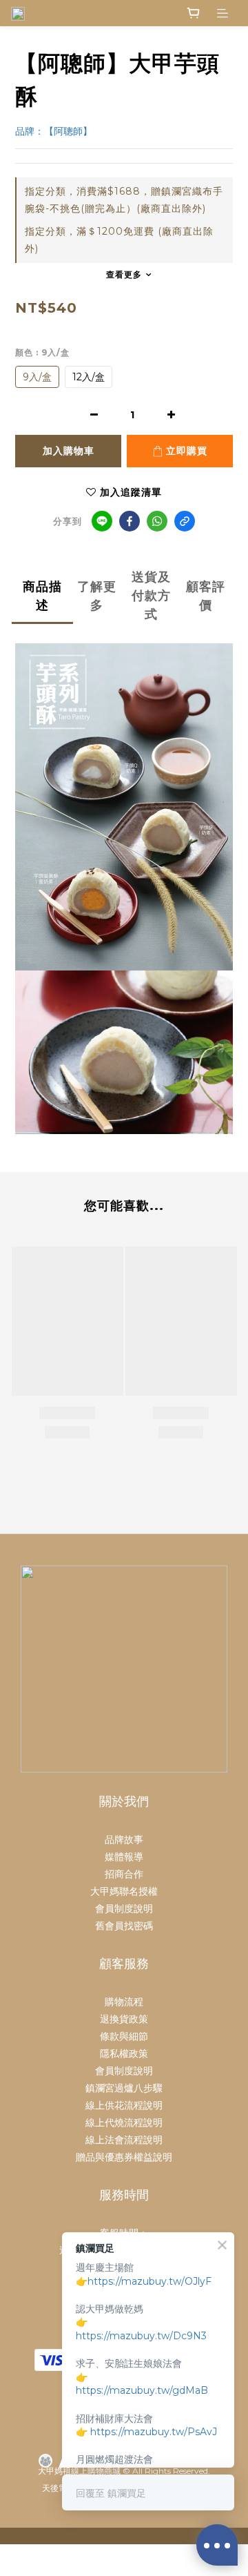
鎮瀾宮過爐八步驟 (124, 2088)
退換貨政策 (124, 2019)
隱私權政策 (124, 2053)
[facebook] (130, 521)
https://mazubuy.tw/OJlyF (149, 2281)
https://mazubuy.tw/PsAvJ (154, 2432)
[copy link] (185, 521)
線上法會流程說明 (124, 2140)
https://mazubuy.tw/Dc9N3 (141, 2336)
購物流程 (124, 2002)
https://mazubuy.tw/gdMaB (142, 2390)
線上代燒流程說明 (124, 2123)
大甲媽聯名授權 (124, 1891)
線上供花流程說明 (124, 2105)
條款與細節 (124, 2036)
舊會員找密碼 (124, 1926)
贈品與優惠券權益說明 (124, 2157)
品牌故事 (124, 1840)
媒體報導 (124, 1857)
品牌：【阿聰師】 (54, 131)
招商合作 (124, 1874)
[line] (102, 521)
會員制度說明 (124, 1909)
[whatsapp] (157, 521)
